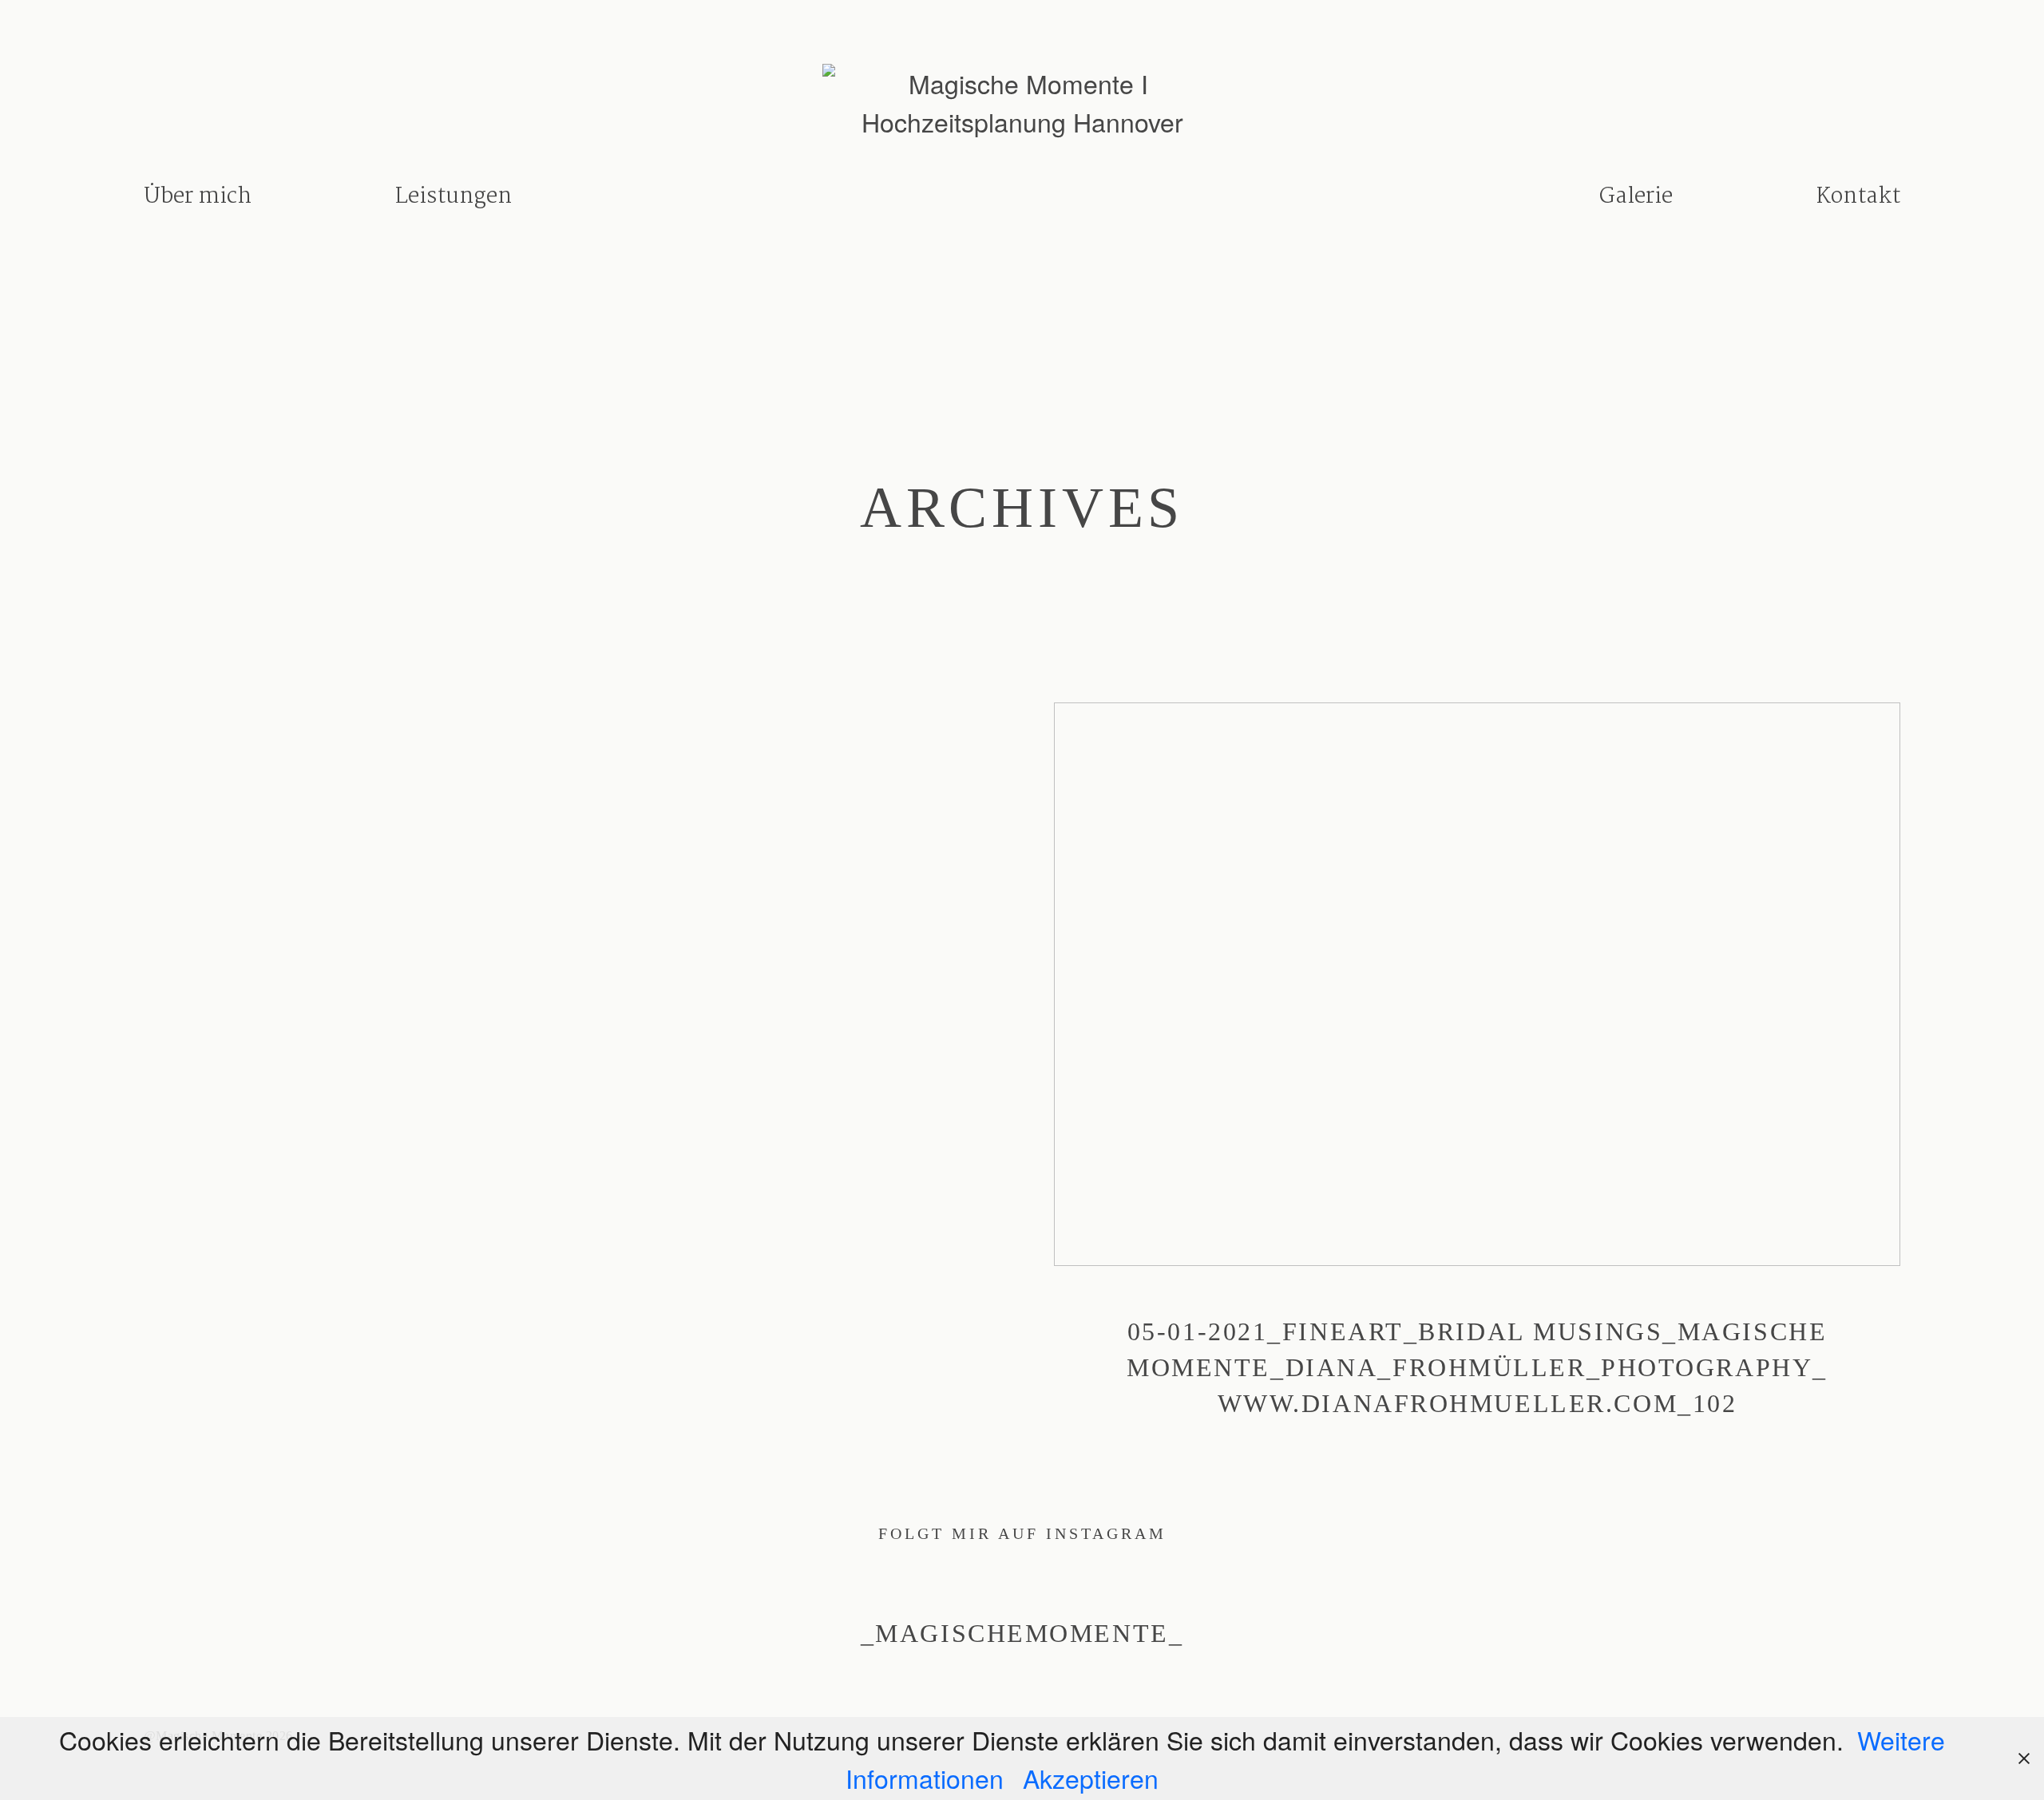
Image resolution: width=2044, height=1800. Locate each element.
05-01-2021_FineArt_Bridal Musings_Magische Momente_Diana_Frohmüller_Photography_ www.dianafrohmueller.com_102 (1477, 1081)
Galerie (1636, 197)
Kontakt (1858, 197)
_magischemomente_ (1022, 1633)
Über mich (198, 197)
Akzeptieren (1091, 1778)
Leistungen (454, 197)
